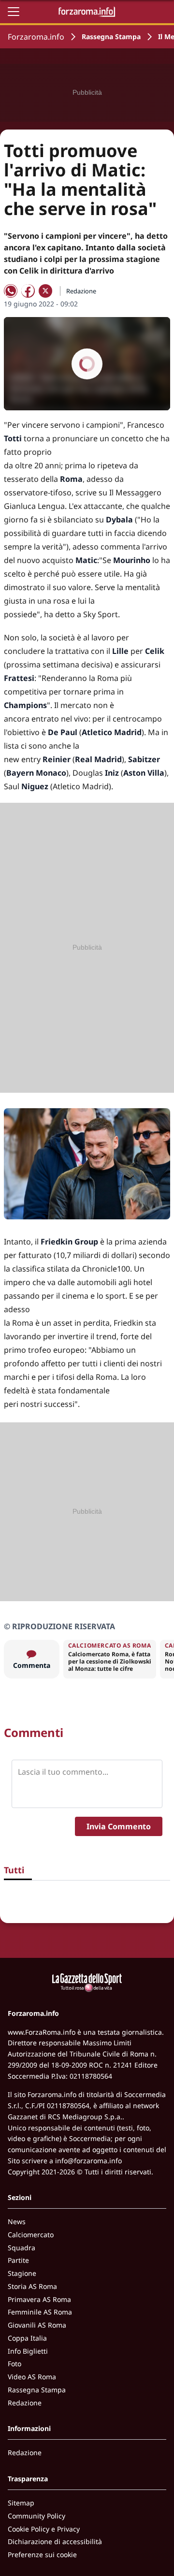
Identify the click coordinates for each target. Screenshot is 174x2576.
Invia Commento (119, 1826)
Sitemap (21, 2503)
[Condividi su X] (45, 291)
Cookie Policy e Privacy (44, 2529)
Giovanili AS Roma (37, 2325)
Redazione (25, 2403)
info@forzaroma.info (88, 2161)
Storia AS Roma (32, 2286)
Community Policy (36, 2516)
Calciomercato (31, 2235)
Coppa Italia (27, 2338)
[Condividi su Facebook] (28, 291)
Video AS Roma (32, 2377)
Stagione (22, 2273)
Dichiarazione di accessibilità (55, 2541)
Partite (18, 2260)
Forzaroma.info (36, 37)
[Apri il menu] (14, 12)
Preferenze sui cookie (42, 2554)
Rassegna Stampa (111, 36)
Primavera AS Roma (39, 2299)
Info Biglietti (28, 2351)
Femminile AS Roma (40, 2312)
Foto (14, 2364)
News (17, 2221)
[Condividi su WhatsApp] (11, 291)
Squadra (22, 2248)
